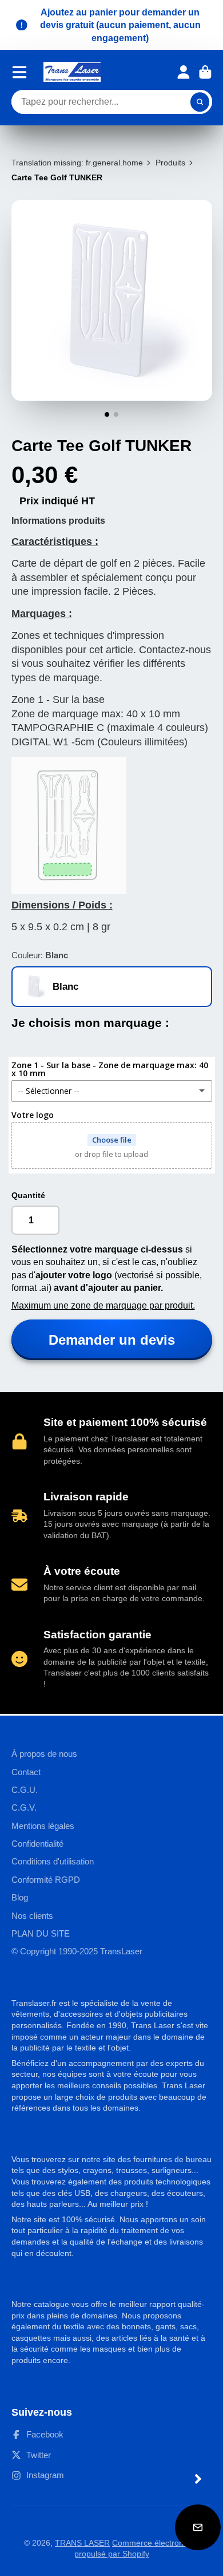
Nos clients (32, 1916)
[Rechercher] (200, 102)
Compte (184, 72)
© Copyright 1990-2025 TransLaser (77, 1951)
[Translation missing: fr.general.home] (72, 72)
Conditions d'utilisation (53, 1861)
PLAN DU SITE (41, 1933)
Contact (26, 1772)
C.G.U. (25, 1790)
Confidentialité (37, 1844)
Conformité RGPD (46, 1880)
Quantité (28, 1195)
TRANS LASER (82, 2543)
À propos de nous (44, 1754)
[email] (198, 2527)
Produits (170, 163)
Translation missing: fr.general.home (77, 163)
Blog (20, 1897)
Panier (205, 72)
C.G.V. (24, 1807)
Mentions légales (43, 1826)
